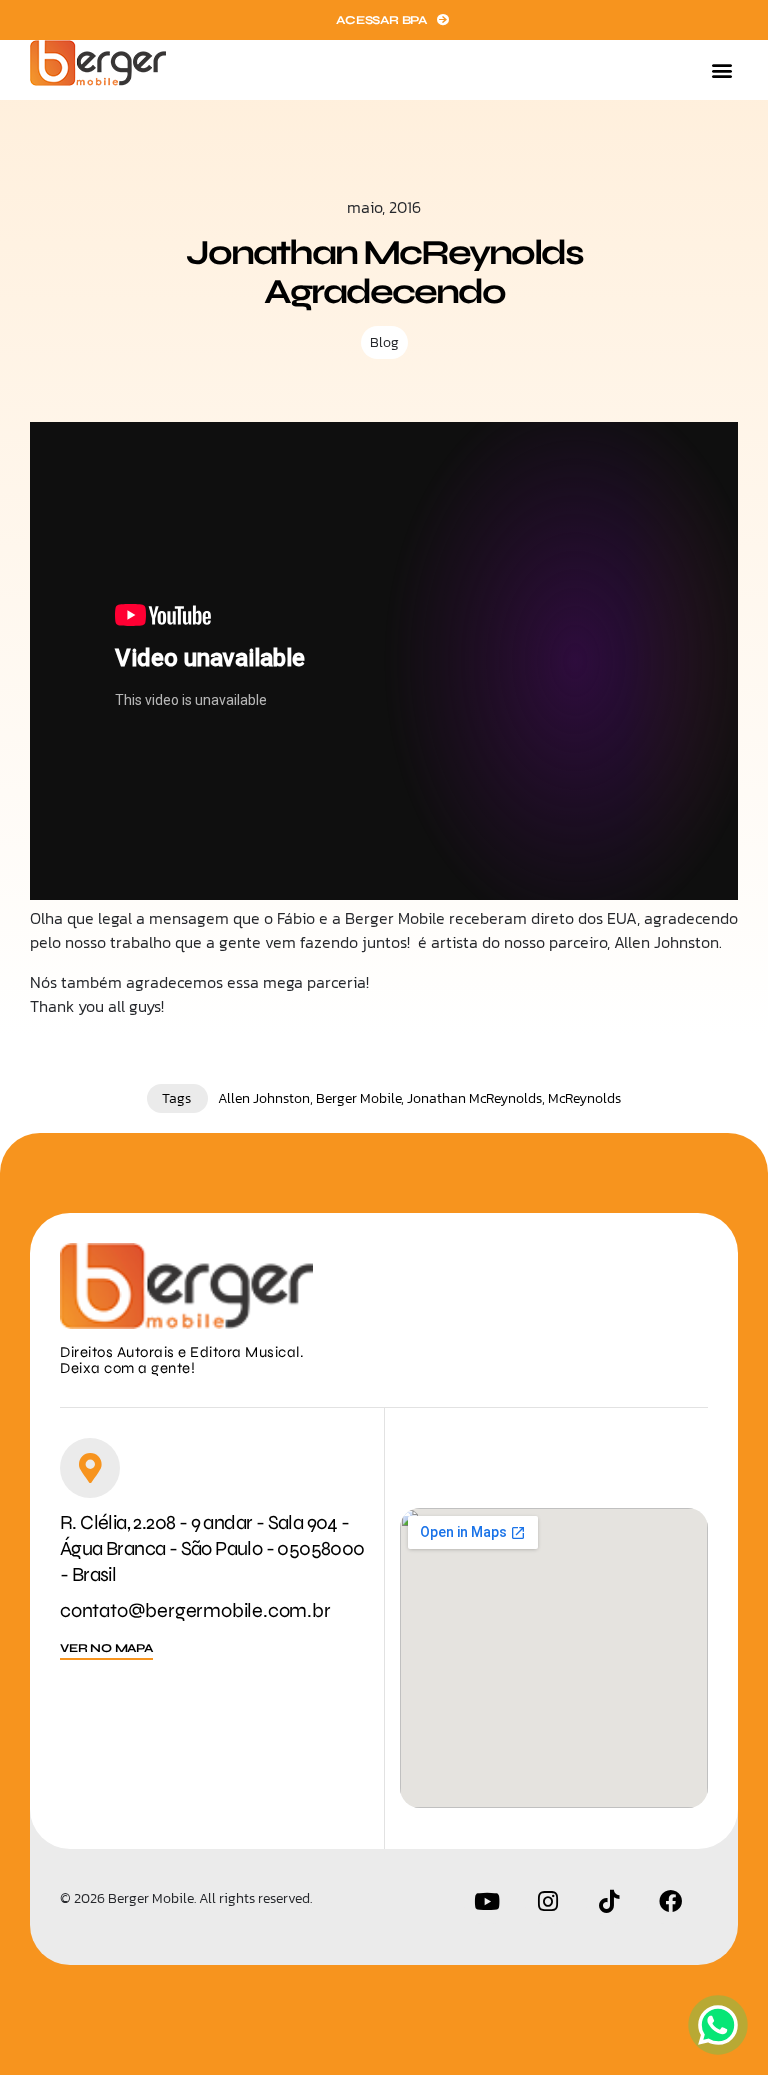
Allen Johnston (264, 1098)
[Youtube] (487, 1902)
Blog (384, 342)
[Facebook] (670, 1902)
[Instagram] (548, 1902)
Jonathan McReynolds (474, 1098)
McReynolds (584, 1098)
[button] (721, 70)
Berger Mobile (358, 1098)
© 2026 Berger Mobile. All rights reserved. (186, 1898)
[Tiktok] (609, 1902)
